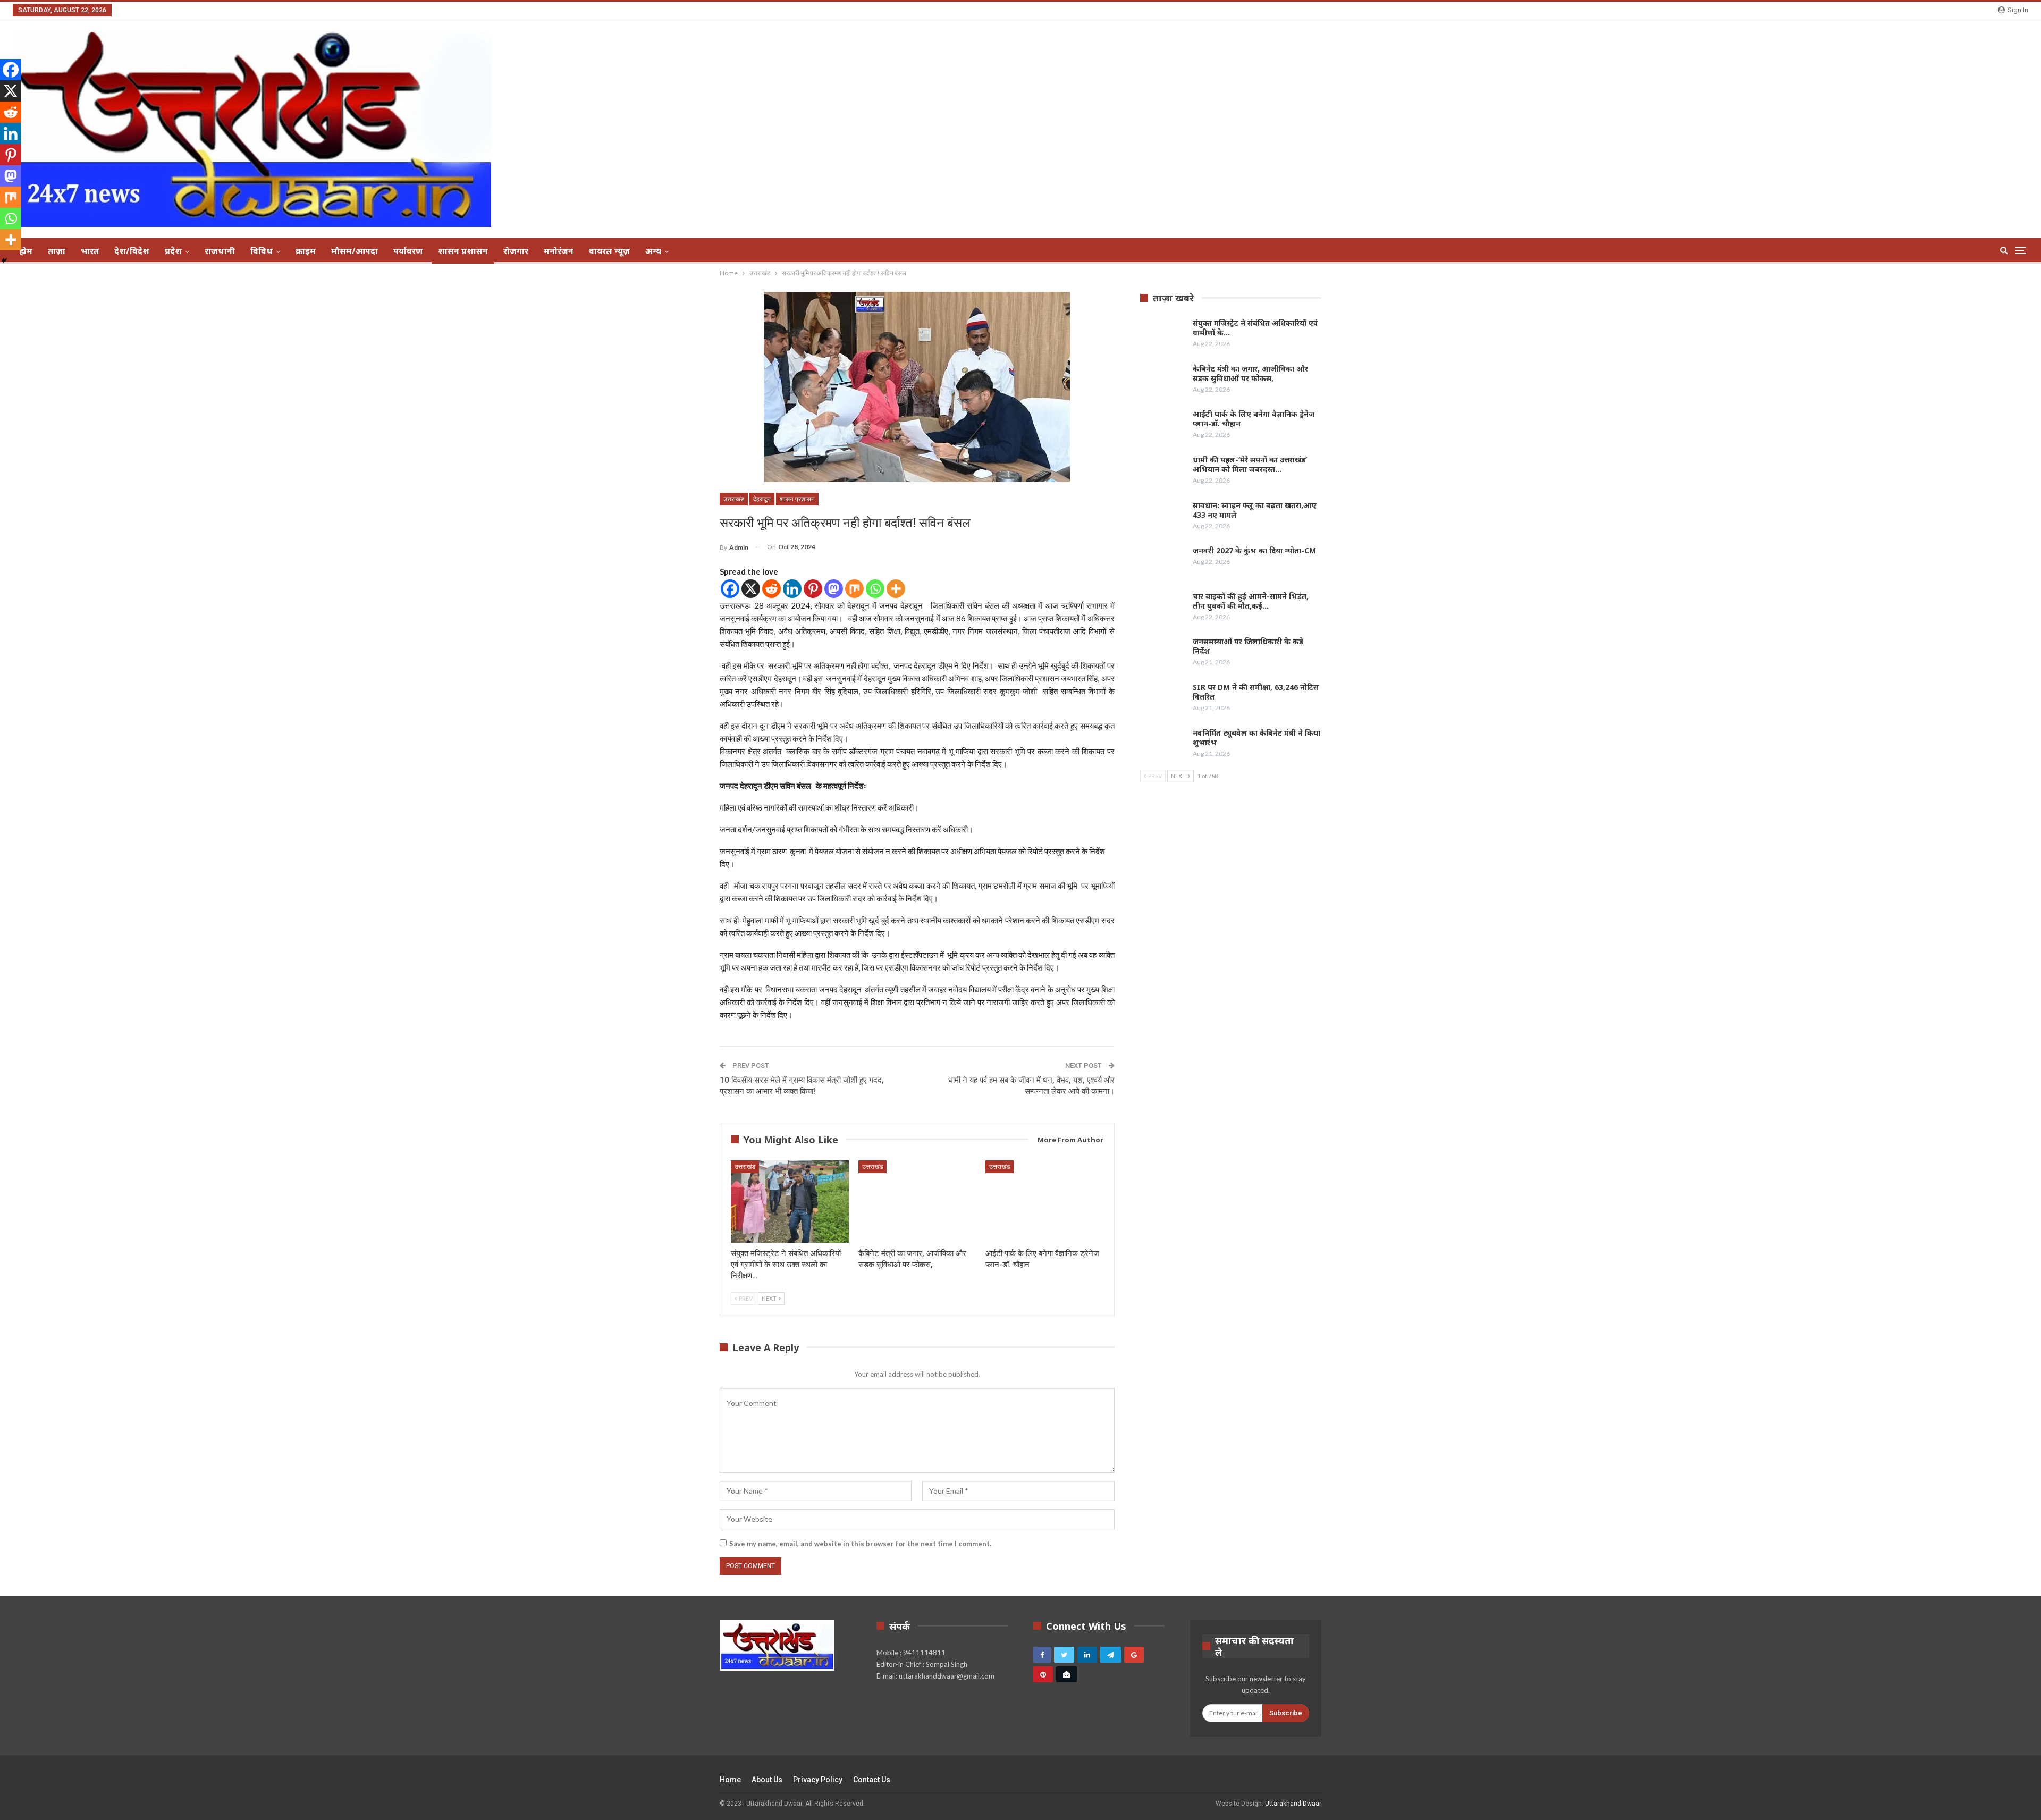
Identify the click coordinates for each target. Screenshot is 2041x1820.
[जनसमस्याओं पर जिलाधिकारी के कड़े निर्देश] (1163, 654)
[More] (896, 589)
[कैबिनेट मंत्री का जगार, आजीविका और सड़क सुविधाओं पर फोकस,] (917, 1202)
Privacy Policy (818, 1780)
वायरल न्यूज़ (609, 251)
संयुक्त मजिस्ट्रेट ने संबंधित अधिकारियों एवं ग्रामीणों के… (1255, 328)
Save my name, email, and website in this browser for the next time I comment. (860, 1544)
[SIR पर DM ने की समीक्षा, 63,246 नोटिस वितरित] (1163, 700)
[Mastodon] (834, 589)
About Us (767, 1780)
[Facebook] (730, 589)
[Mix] (854, 589)
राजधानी (220, 251)
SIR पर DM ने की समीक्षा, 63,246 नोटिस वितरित (1256, 692)
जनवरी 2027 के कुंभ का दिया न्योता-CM (1254, 550)
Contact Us (872, 1780)
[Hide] (4, 260)
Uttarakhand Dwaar (1293, 1804)
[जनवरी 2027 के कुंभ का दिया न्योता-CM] (1163, 563)
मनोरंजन (559, 251)
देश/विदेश (132, 251)
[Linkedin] (792, 589)
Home (730, 1780)
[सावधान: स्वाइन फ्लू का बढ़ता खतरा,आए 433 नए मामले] (1163, 518)
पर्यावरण (408, 251)
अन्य (653, 251)
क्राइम (306, 251)
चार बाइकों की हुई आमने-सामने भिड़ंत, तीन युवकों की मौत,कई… (1251, 601)
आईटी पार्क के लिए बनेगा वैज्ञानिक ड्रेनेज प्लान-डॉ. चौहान (1254, 419)
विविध (262, 251)
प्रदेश (173, 251)
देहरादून (762, 499)
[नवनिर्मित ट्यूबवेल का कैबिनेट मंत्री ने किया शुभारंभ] (1163, 745)
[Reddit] (771, 589)
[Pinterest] (813, 589)
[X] (751, 589)
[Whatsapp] (875, 589)
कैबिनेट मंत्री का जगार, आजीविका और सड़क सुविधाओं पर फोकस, (1250, 373)
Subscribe (1286, 1713)
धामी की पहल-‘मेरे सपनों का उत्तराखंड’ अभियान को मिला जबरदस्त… (1250, 464)
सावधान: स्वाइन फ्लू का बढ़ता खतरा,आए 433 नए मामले (1255, 510)
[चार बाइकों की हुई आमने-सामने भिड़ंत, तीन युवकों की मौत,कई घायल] (1163, 609)
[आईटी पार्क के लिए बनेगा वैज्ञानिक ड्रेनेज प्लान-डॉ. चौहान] (1044, 1202)
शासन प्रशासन (463, 251)
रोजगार (516, 251)
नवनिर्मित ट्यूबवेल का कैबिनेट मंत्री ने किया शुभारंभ (1256, 738)
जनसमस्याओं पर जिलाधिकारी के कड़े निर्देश (1248, 646)
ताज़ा (57, 251)
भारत (90, 251)
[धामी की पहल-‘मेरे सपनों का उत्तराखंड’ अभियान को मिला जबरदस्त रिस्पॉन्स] (1163, 472)
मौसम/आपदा (355, 251)
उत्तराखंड (734, 499)
